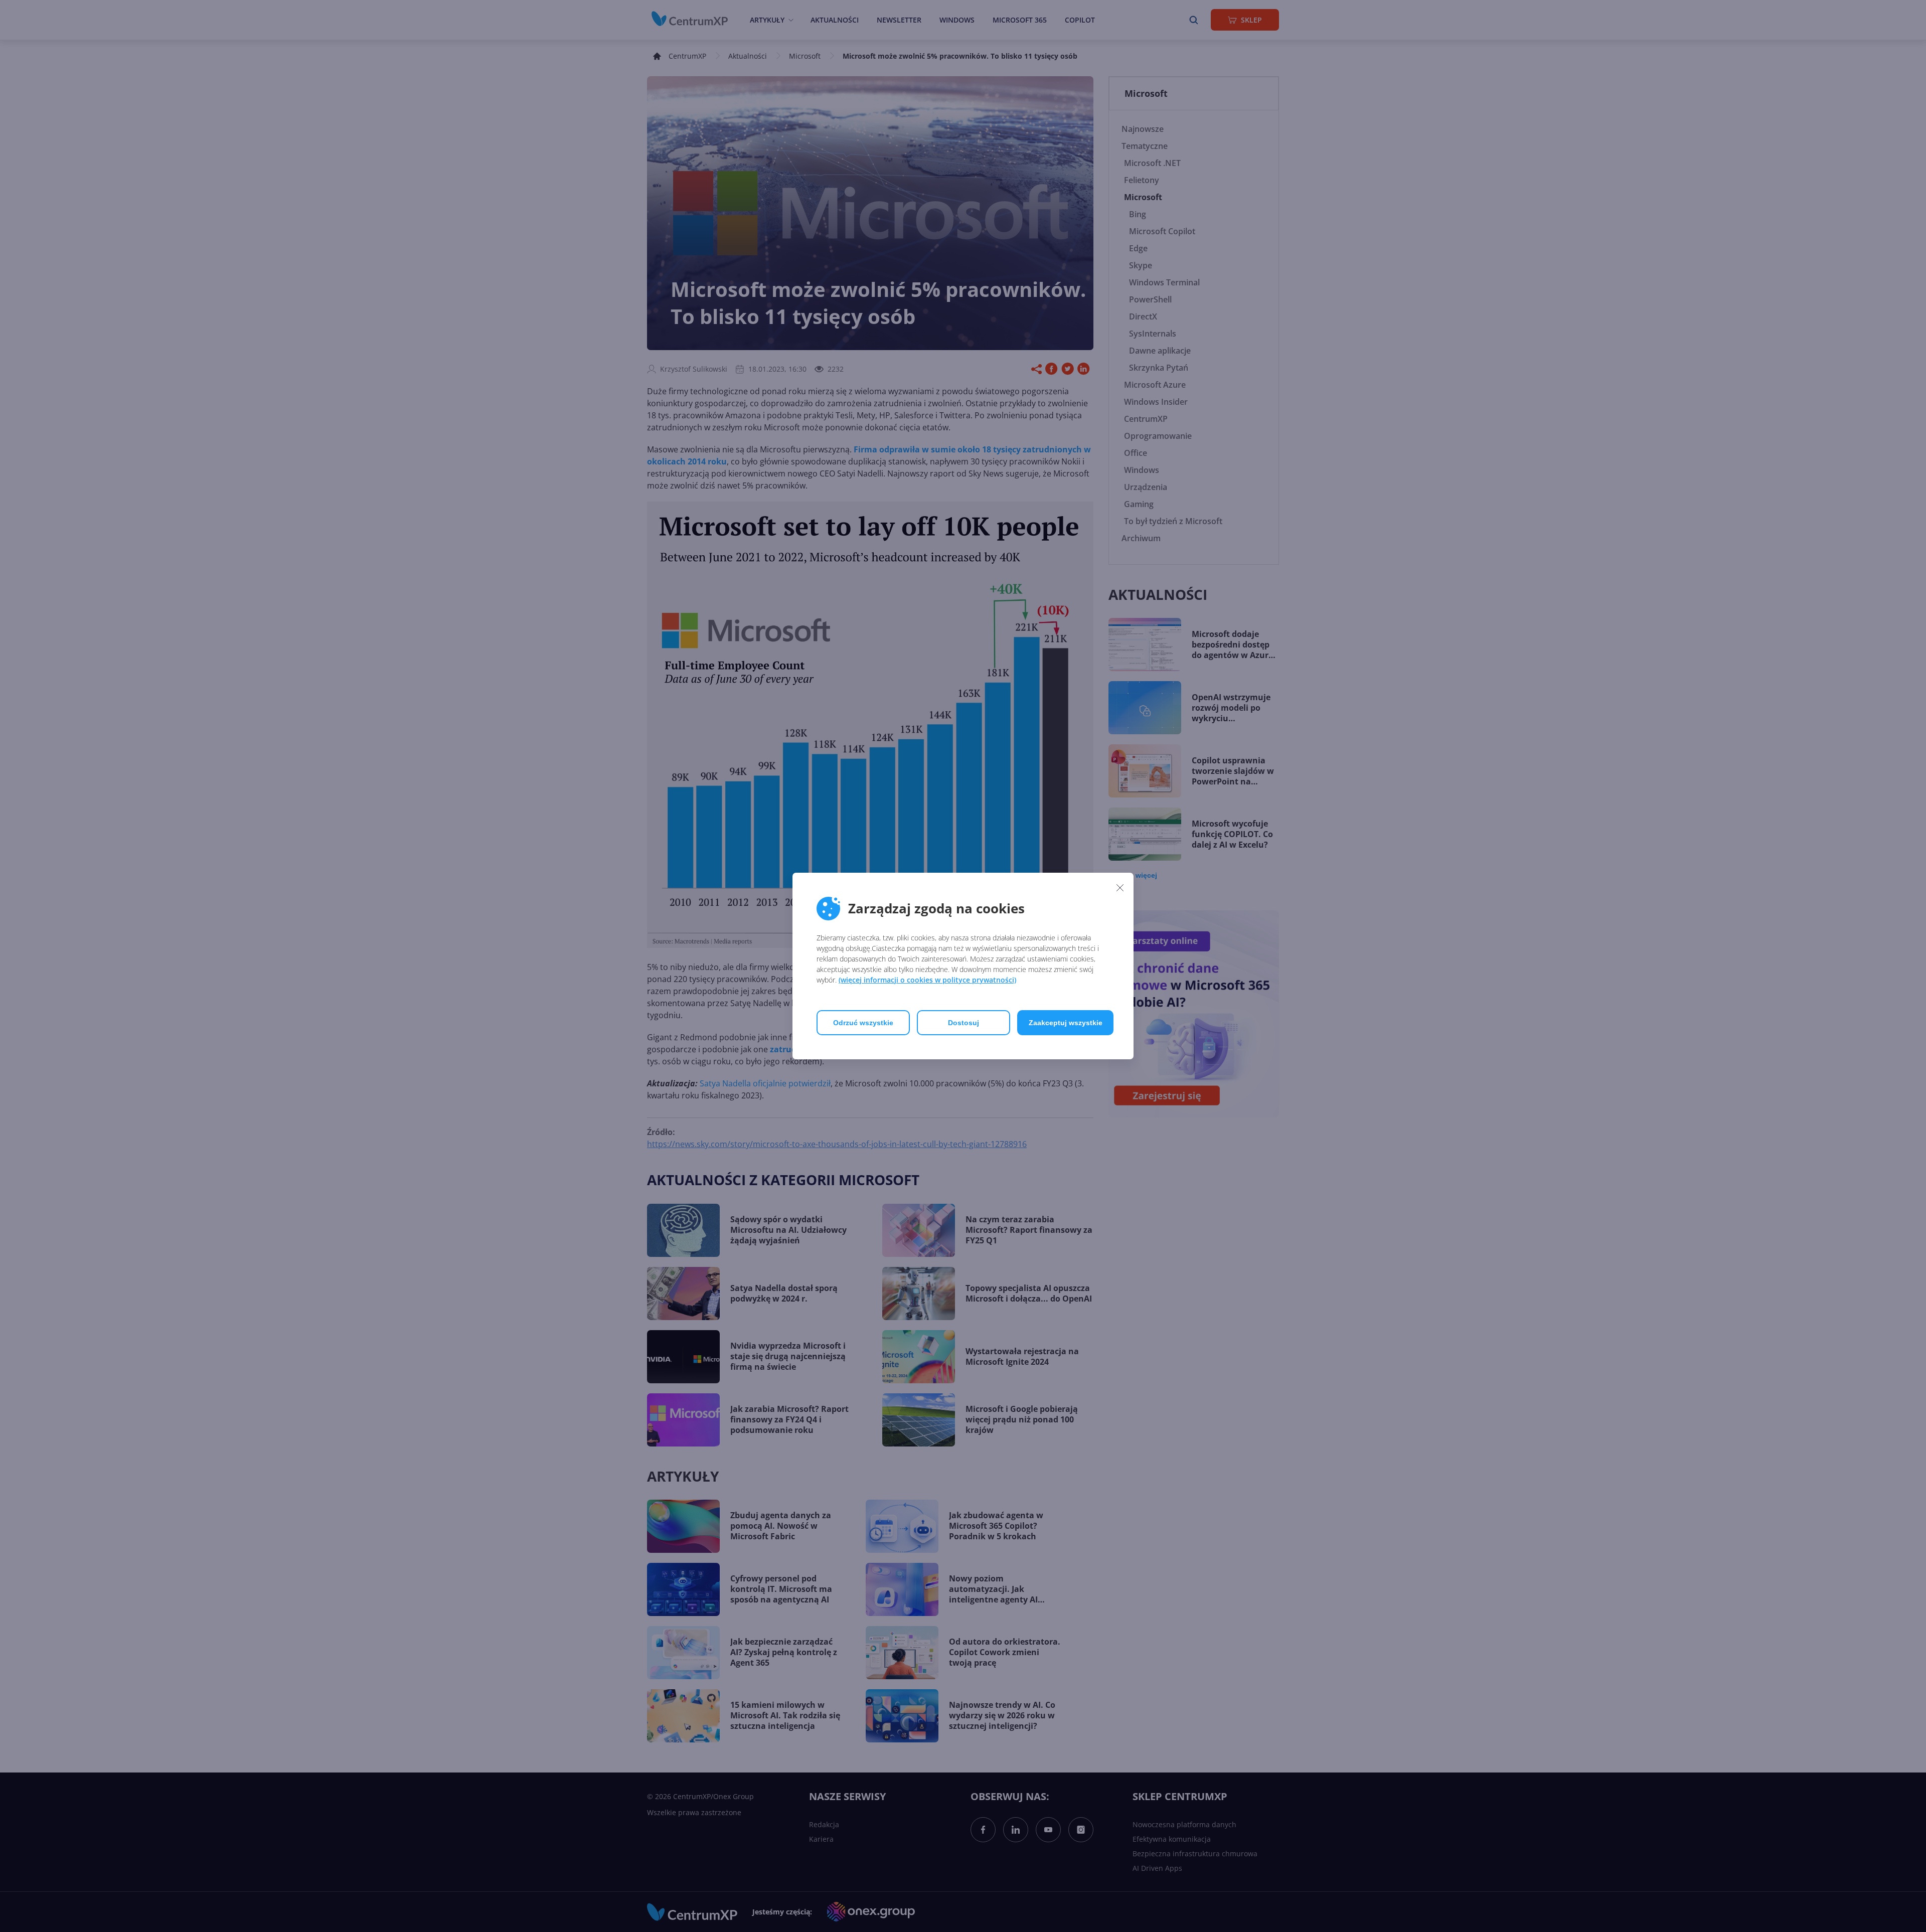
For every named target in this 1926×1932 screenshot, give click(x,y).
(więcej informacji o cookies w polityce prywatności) (927, 980)
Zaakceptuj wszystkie (1066, 1023)
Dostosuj (964, 1023)
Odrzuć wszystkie (863, 1023)
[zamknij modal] (1120, 887)
